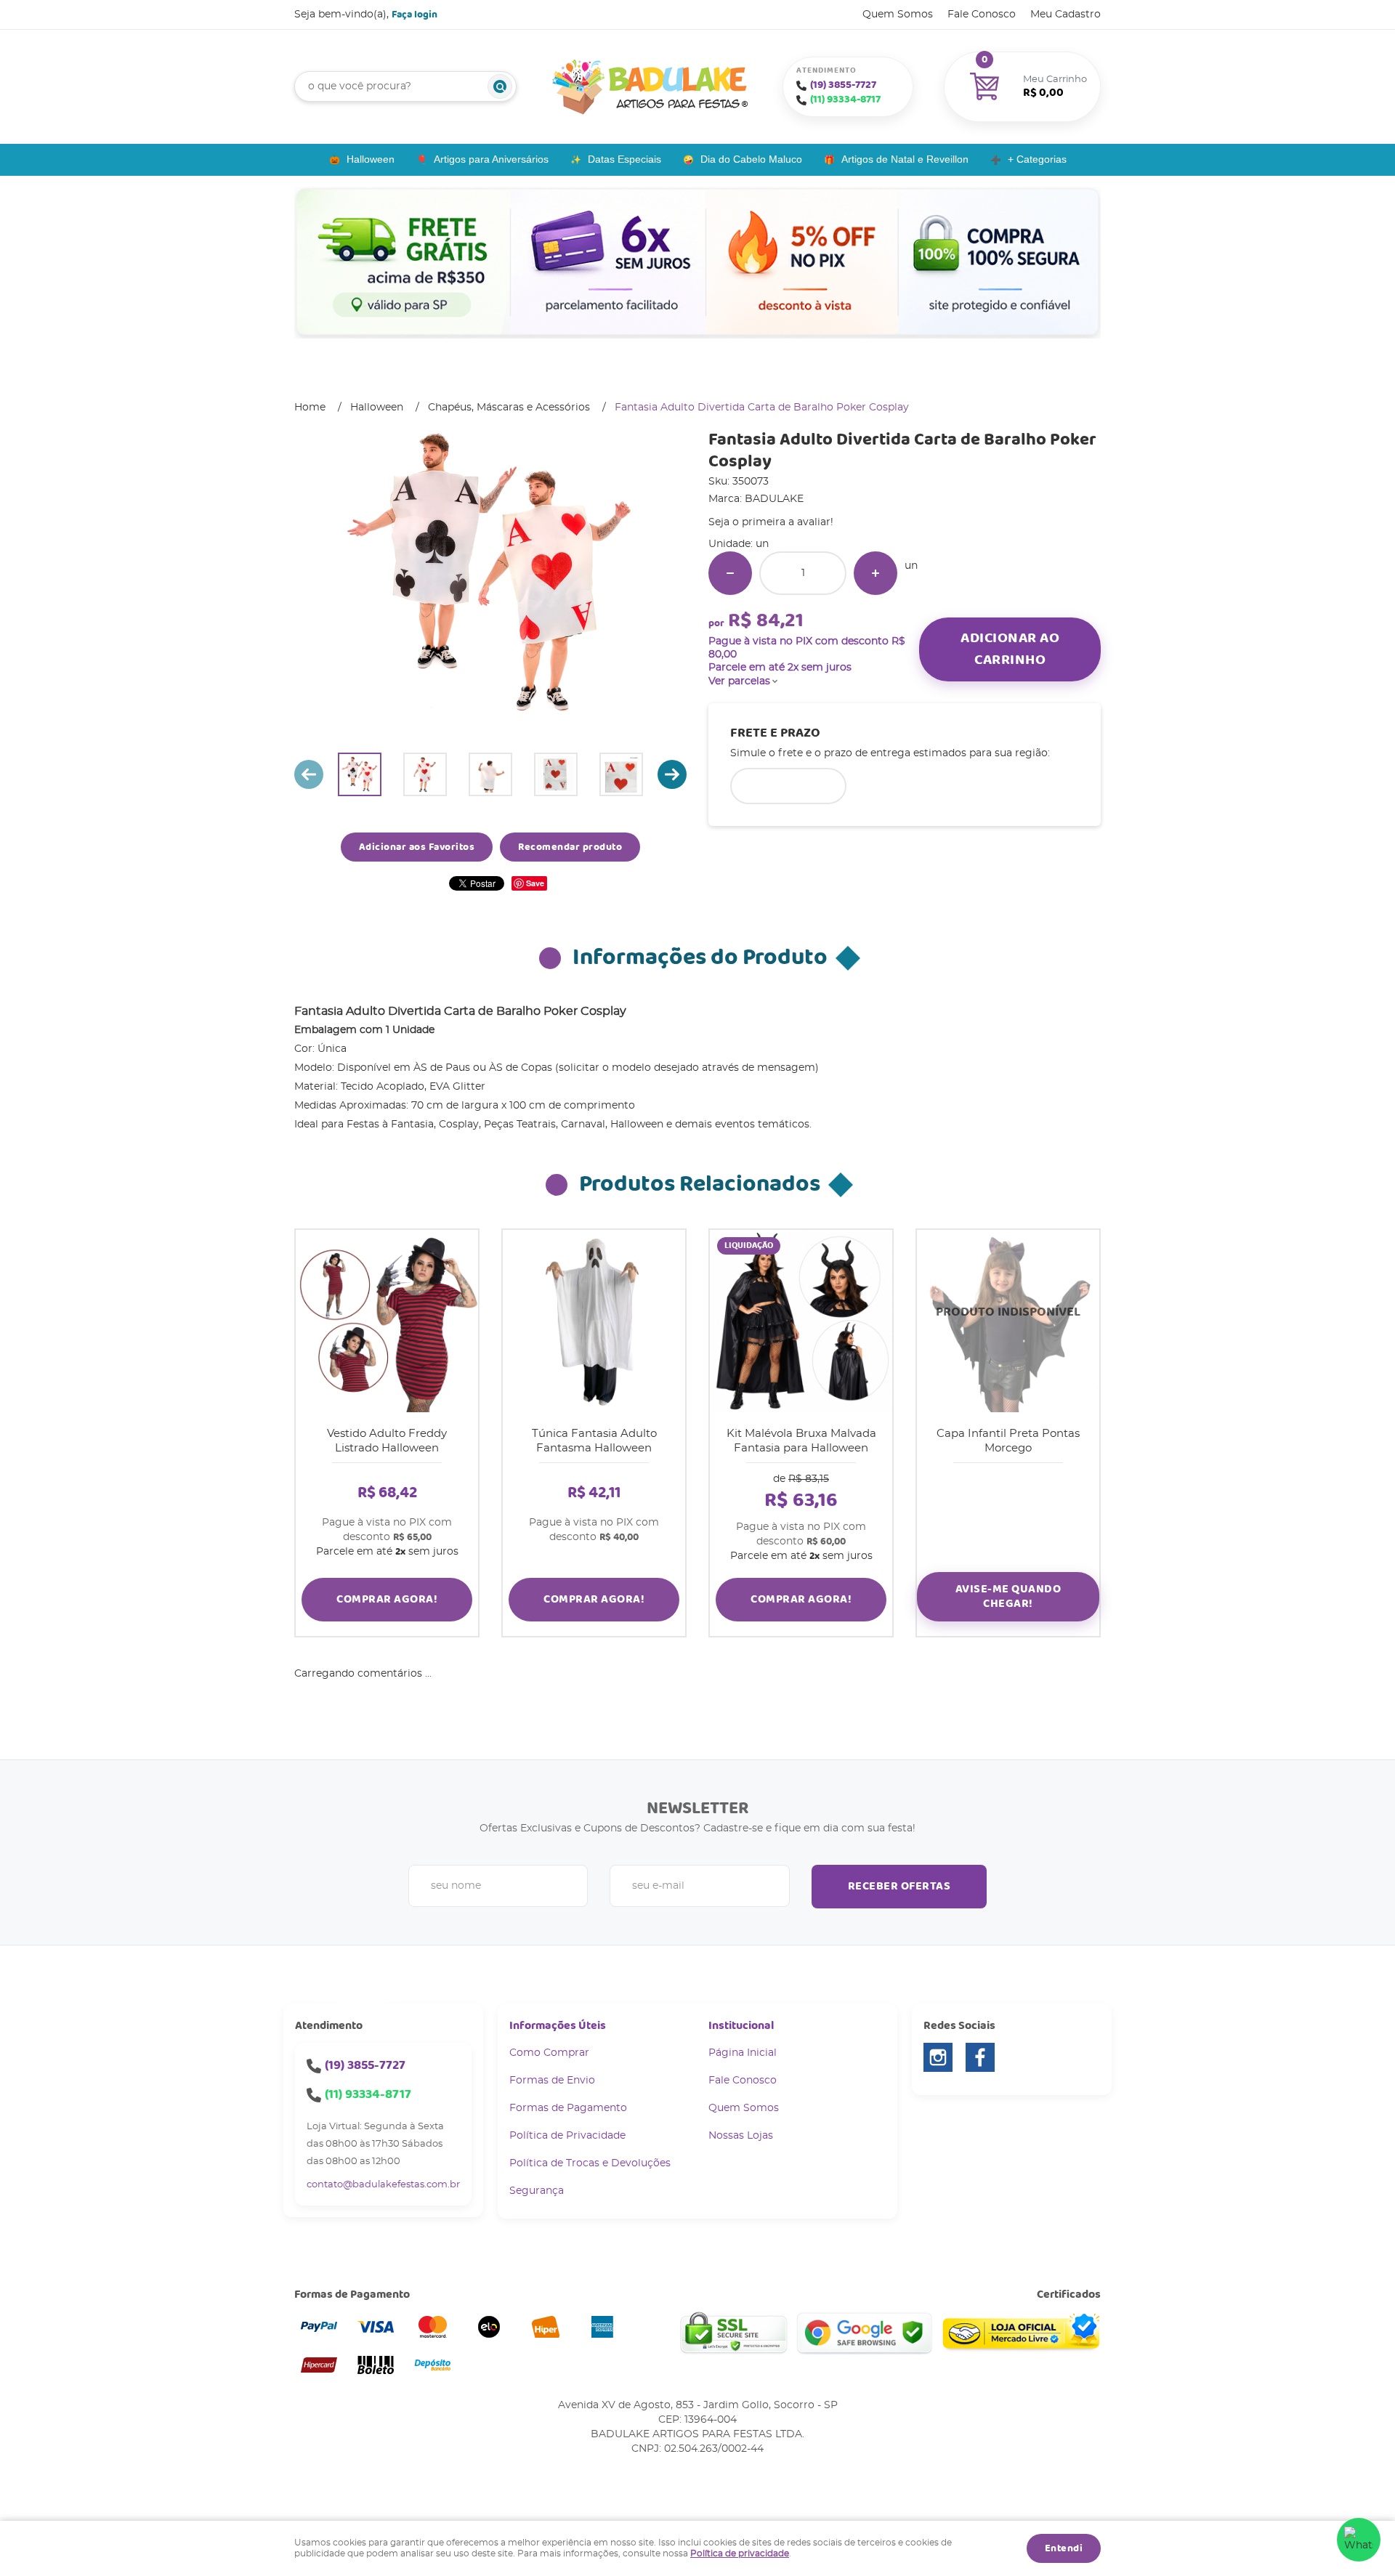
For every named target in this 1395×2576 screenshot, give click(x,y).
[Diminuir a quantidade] (730, 573)
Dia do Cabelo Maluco (751, 159)
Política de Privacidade (567, 2136)
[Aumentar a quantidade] (876, 573)
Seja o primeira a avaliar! (771, 522)
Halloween (371, 159)
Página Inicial (743, 2053)
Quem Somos (898, 15)
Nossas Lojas (741, 2136)
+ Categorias (1037, 159)
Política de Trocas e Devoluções (590, 2163)
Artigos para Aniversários (491, 159)
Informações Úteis (558, 2026)
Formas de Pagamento (568, 2108)
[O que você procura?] (500, 86)
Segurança (537, 2191)
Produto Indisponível (1008, 1321)
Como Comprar (549, 2053)
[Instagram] (938, 2057)
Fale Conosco (982, 15)
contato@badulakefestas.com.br (383, 2185)
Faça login (415, 15)
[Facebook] (980, 2057)
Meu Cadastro (1066, 15)
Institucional (741, 2026)
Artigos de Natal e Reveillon (905, 159)
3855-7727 (843, 85)
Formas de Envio (552, 2081)
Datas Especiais (624, 159)
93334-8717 (845, 100)
